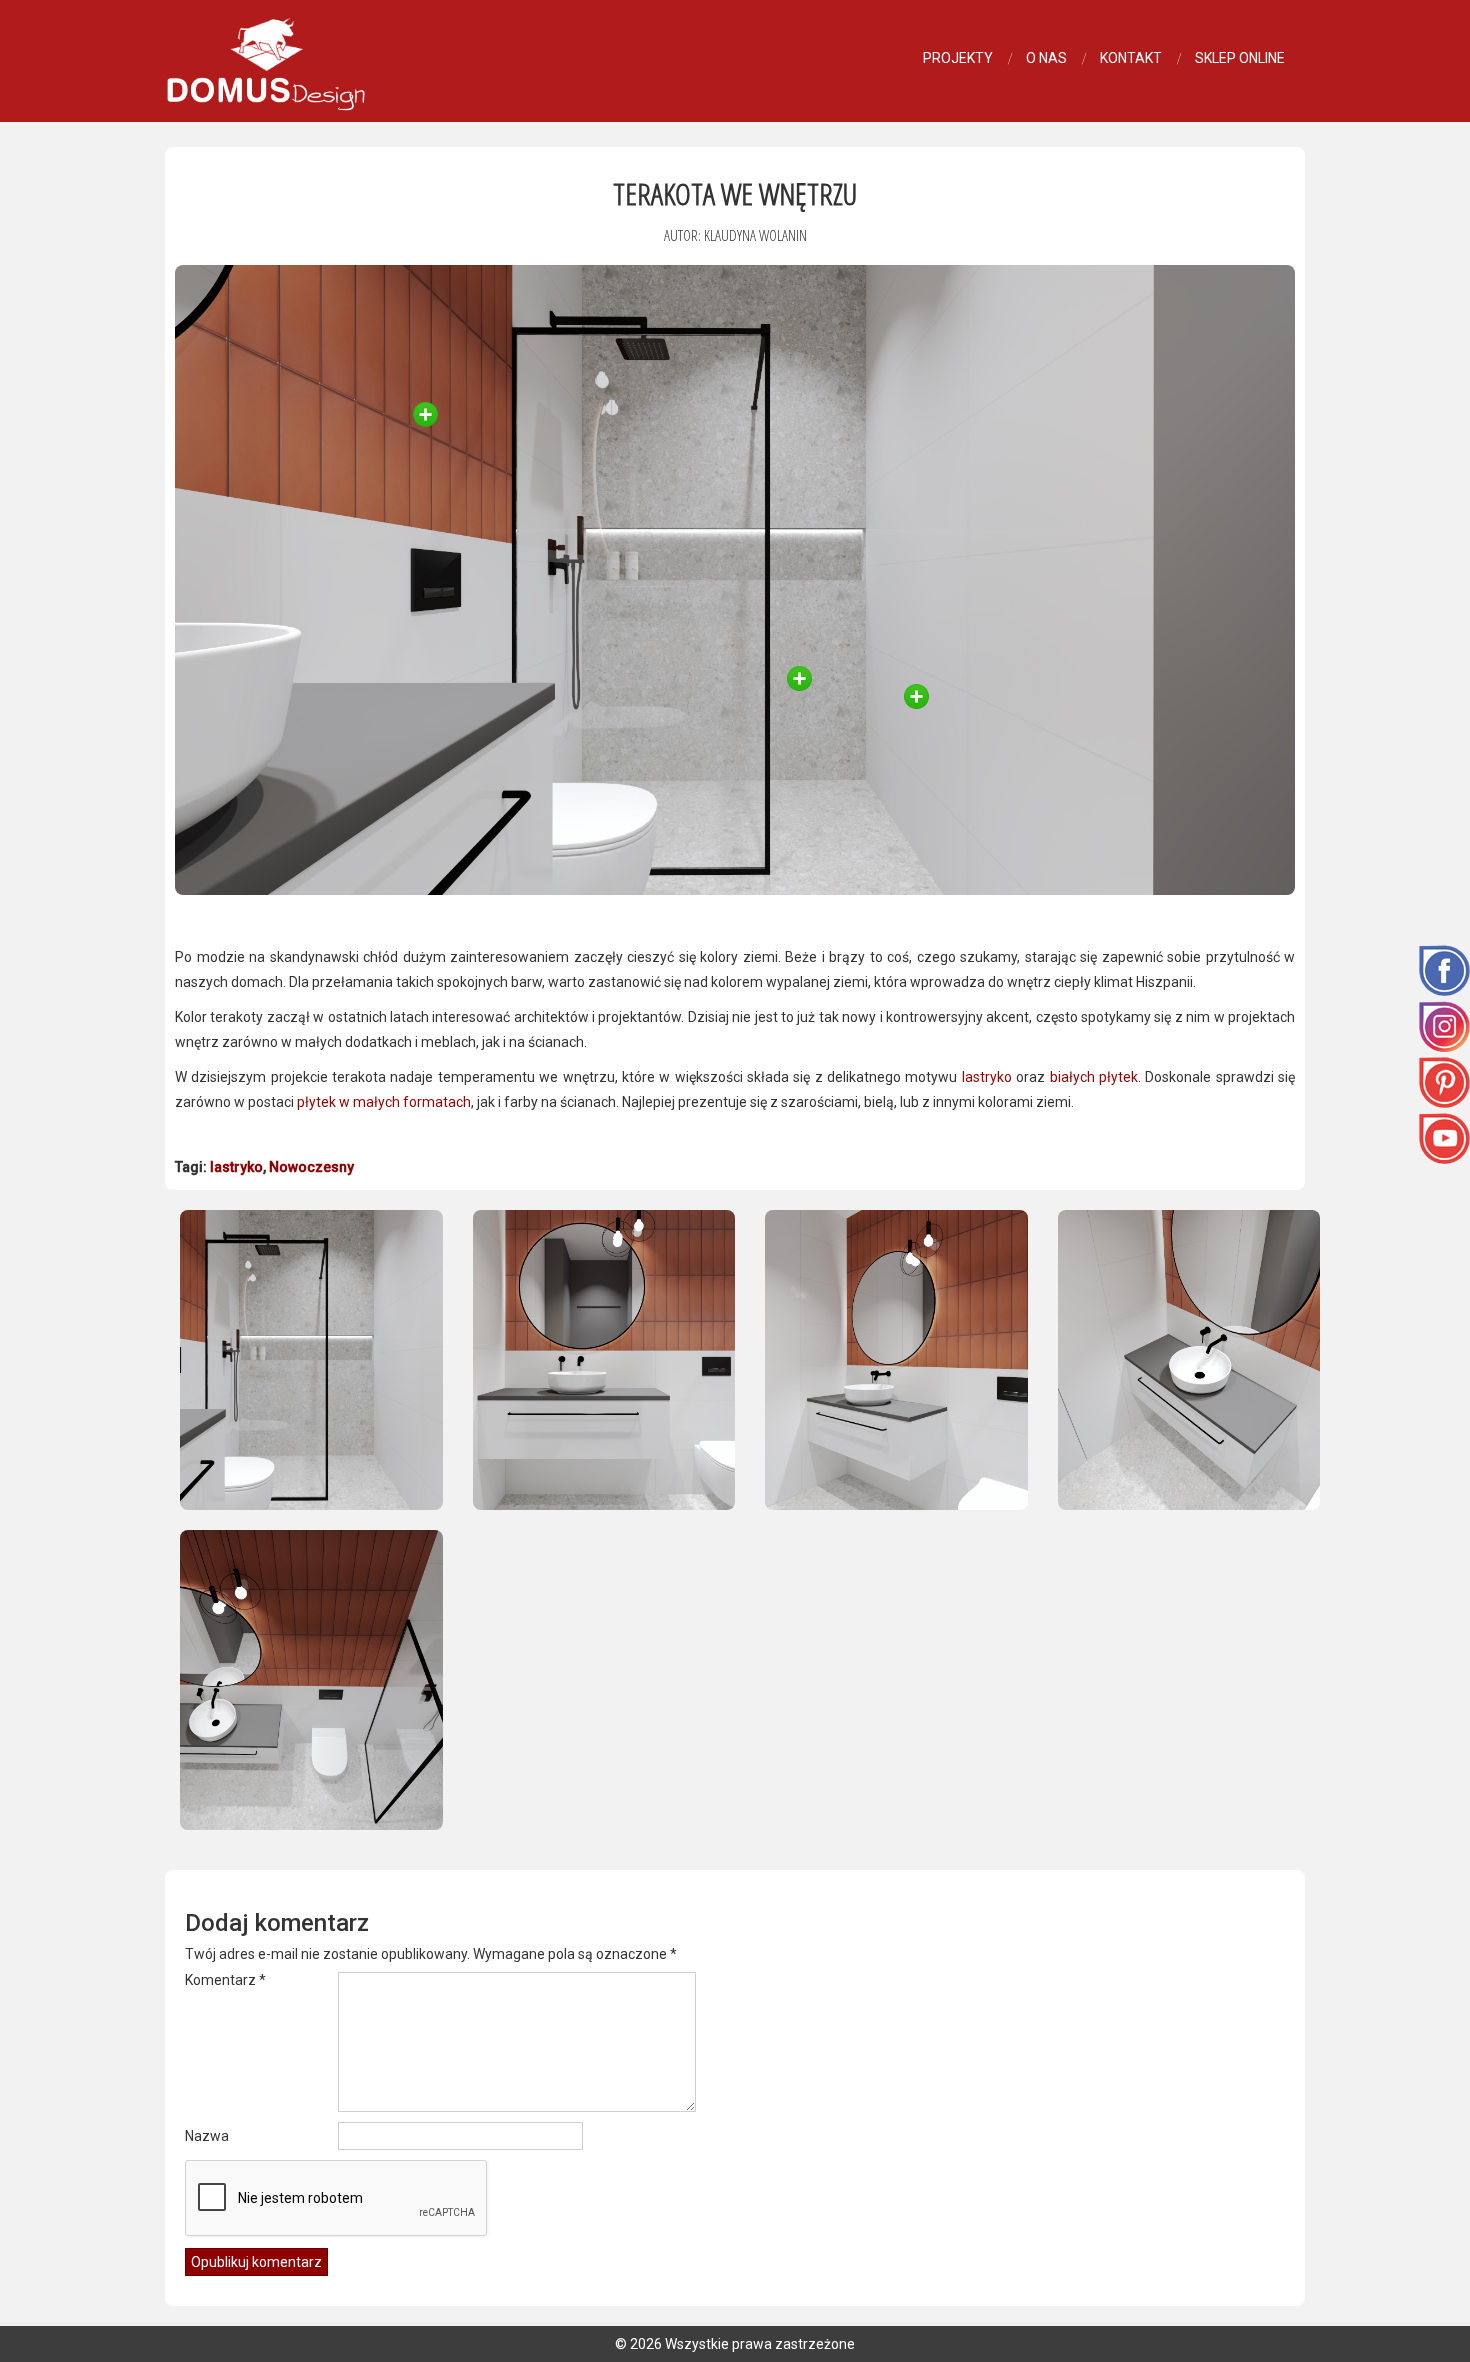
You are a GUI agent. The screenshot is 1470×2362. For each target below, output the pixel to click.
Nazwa (207, 2136)
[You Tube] (1444, 1137)
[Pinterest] (1444, 1081)
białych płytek (1094, 1077)
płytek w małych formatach (384, 1102)
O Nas (1046, 58)
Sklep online (1240, 58)
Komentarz (225, 1980)
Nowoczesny (311, 1167)
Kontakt (1131, 58)
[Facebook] (1444, 969)
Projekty (958, 58)
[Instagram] (1444, 1025)
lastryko (987, 1077)
